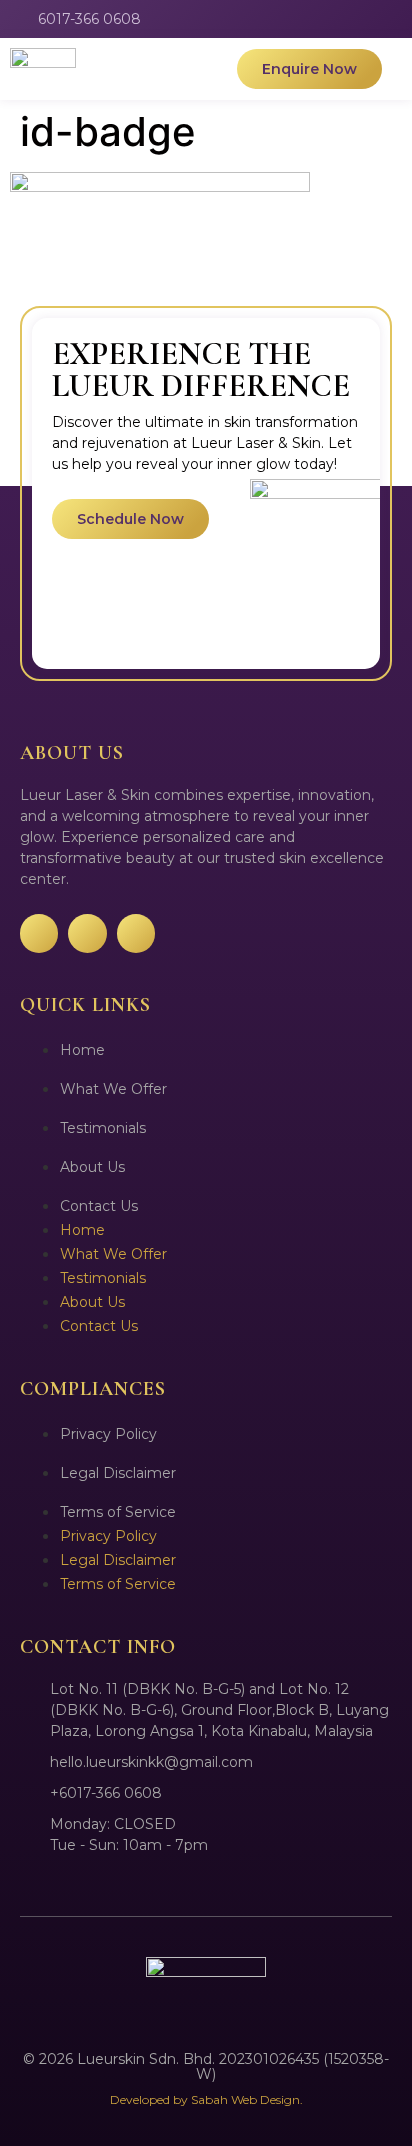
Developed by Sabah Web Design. (206, 2099)
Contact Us (99, 1206)
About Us (92, 1167)
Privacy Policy (108, 1434)
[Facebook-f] (322, 19)
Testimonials (103, 1128)
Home (82, 1050)
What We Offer (113, 1089)
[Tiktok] (394, 19)
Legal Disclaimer (118, 1473)
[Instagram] (358, 19)
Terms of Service (118, 1512)
